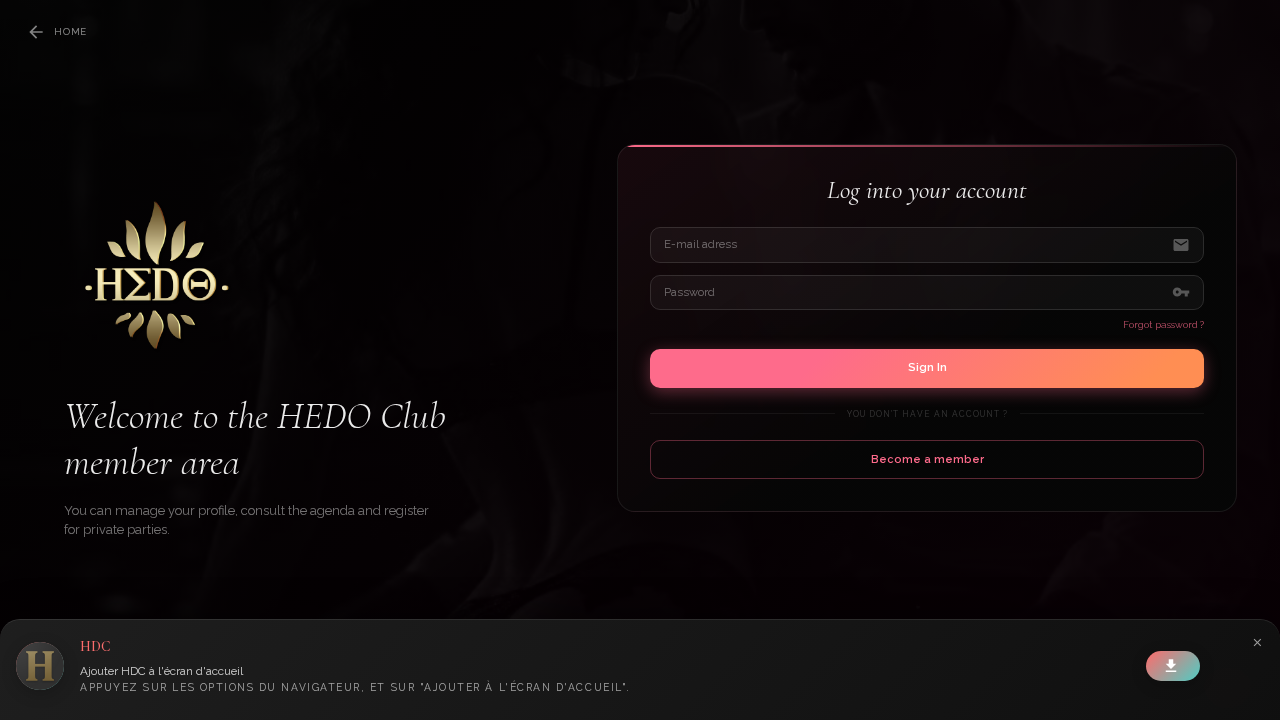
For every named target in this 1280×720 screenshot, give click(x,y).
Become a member (927, 459)
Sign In (927, 367)
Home (70, 31)
